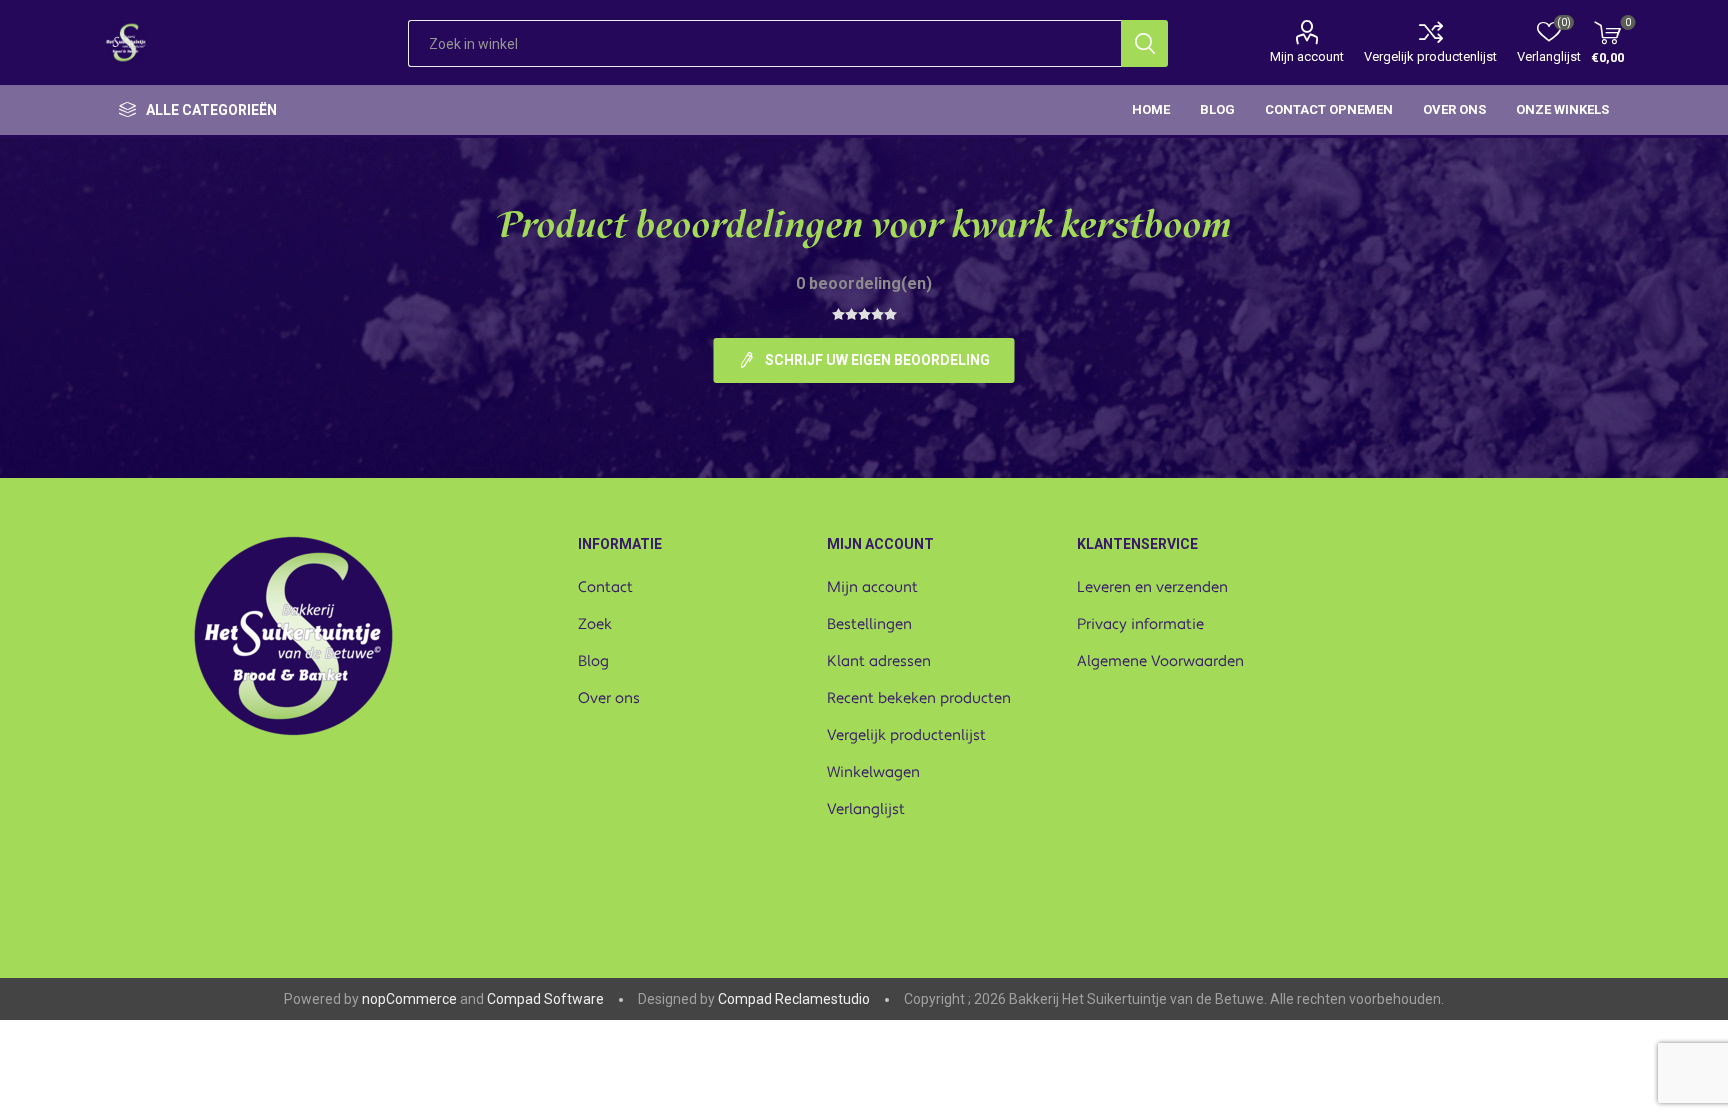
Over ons (609, 698)
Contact (605, 587)
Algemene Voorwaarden (1160, 661)
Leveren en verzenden (1152, 587)
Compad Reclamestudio (794, 999)
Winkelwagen (873, 772)
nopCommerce (409, 999)
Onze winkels (1562, 109)
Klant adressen (879, 661)
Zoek (595, 624)
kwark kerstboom (1091, 228)
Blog (593, 661)
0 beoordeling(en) (864, 283)
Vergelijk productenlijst (1430, 56)
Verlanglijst (866, 809)
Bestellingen (869, 624)
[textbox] (764, 43)
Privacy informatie (1140, 624)
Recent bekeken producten (919, 698)
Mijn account (1307, 56)
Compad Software (545, 999)
